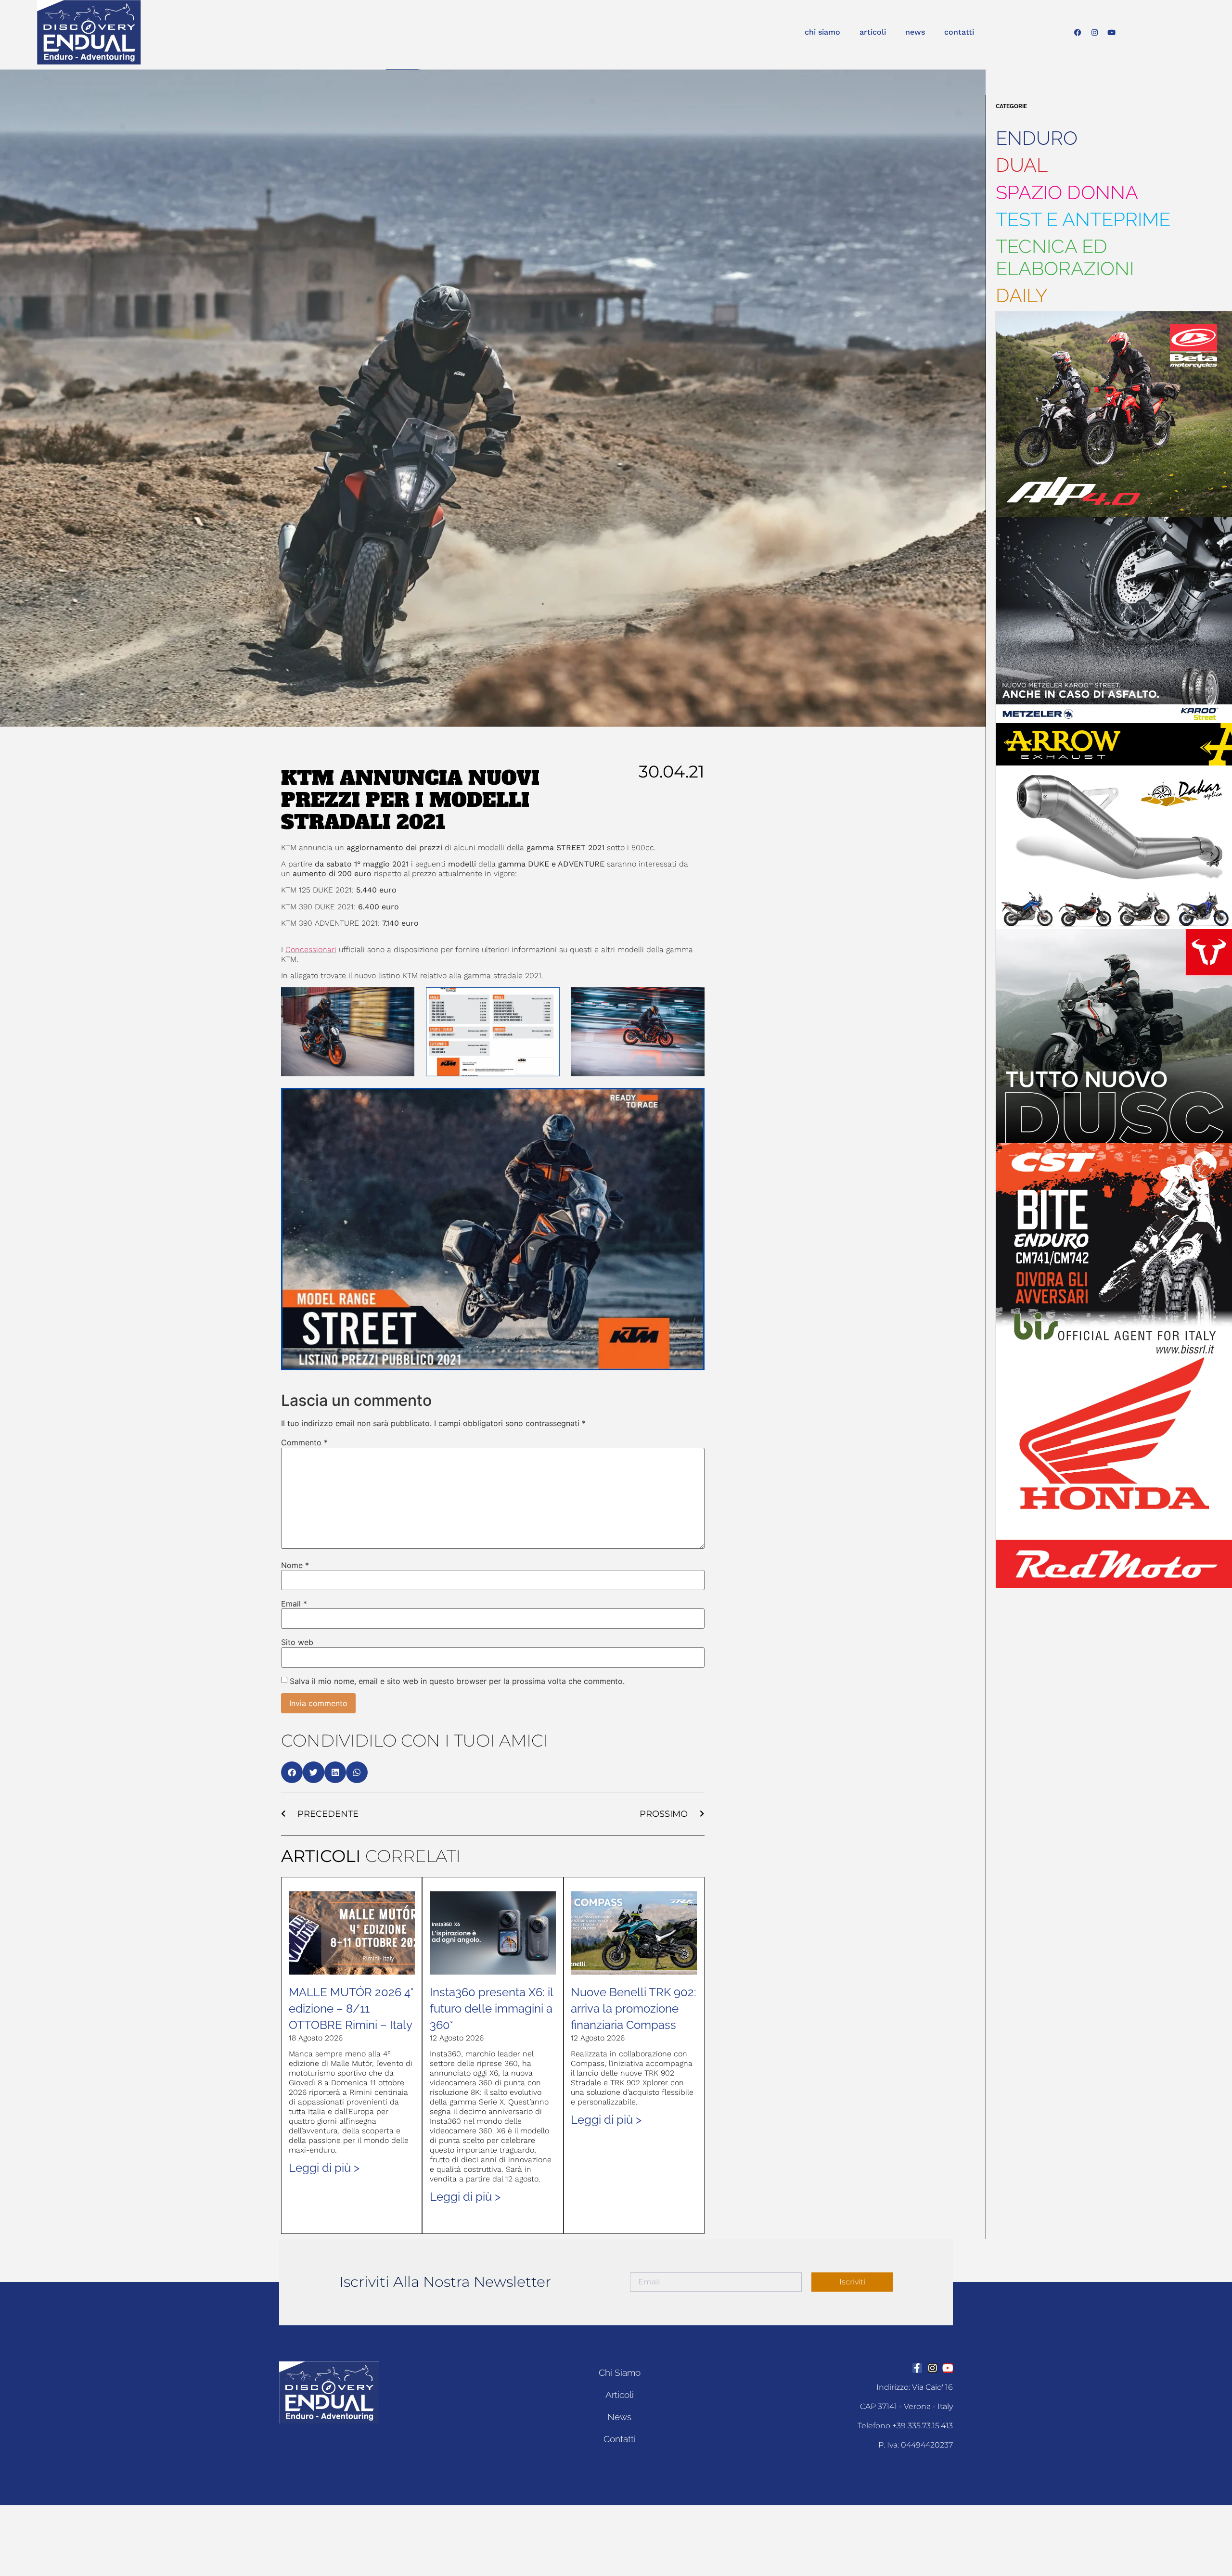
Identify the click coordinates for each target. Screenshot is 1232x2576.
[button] (292, 1772)
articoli (873, 32)
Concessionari (311, 950)
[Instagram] (1095, 32)
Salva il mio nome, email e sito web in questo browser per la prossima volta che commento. (457, 1681)
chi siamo (822, 32)
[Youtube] (1112, 32)
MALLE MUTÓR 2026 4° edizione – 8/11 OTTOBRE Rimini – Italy (351, 2009)
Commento (304, 1442)
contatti (959, 32)
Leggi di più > (324, 2168)
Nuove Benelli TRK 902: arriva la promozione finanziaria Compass (634, 2009)
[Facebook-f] (917, 2368)
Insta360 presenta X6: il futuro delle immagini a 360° (491, 2009)
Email (294, 1604)
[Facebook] (1078, 32)
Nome (295, 1565)
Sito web (297, 1642)
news (915, 32)
